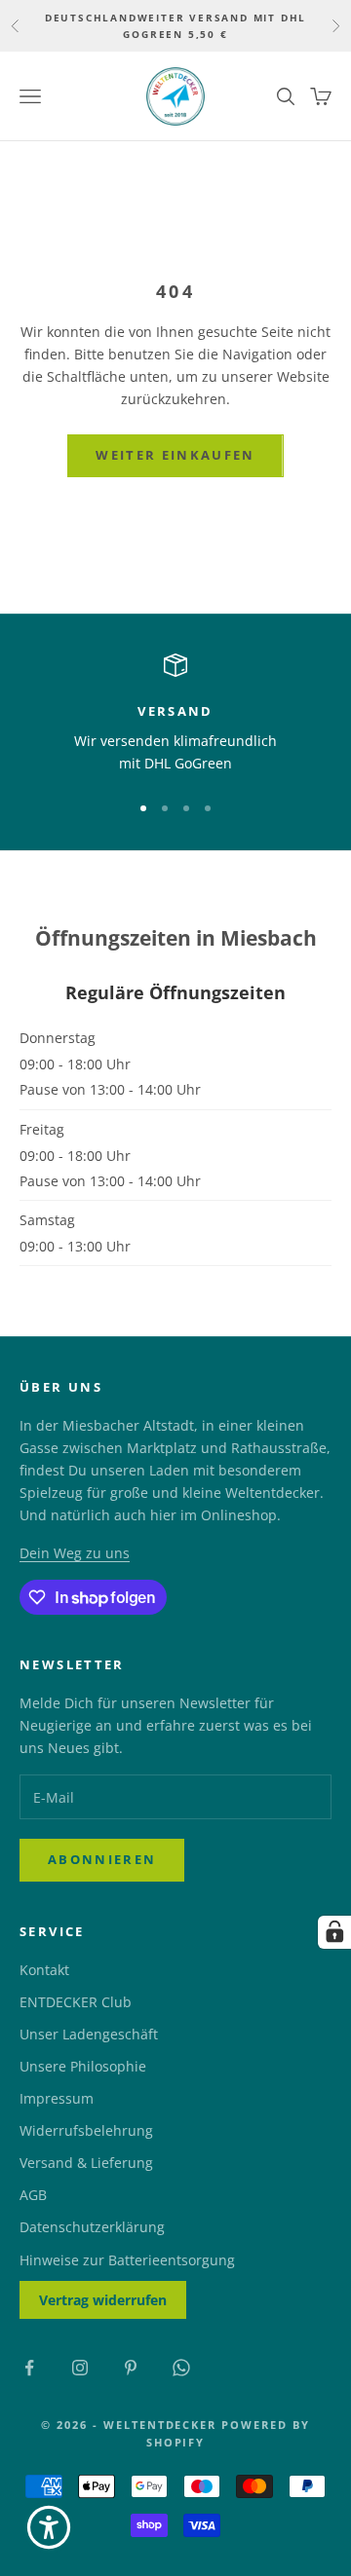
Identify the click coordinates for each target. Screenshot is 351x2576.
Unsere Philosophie (83, 2066)
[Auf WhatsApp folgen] (181, 2368)
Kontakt (44, 1970)
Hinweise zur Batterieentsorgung (127, 2260)
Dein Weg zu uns (75, 1553)
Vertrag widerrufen (103, 2300)
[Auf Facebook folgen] (29, 2368)
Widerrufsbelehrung (86, 2130)
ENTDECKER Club (76, 2002)
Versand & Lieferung (86, 2163)
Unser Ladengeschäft (89, 2034)
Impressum (57, 2098)
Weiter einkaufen (175, 455)
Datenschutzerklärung (92, 2227)
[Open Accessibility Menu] (49, 2527)
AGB (33, 2195)
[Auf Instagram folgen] (80, 2368)
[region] (175, 714)
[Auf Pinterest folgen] (131, 2368)
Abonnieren (102, 1859)
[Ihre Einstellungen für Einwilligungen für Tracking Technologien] (334, 1932)
